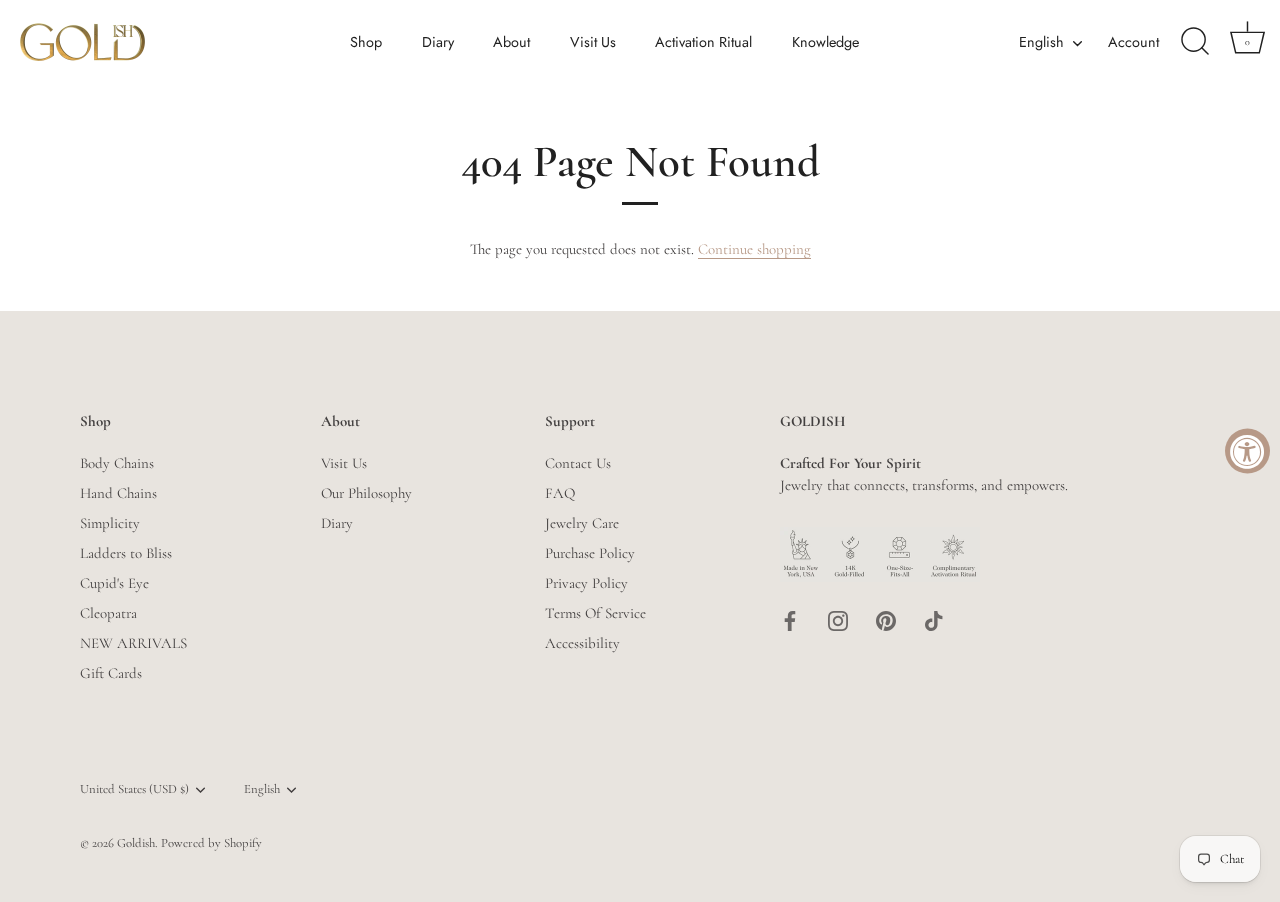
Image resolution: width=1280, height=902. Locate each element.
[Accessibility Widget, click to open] (1247, 451)
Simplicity (110, 523)
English (1041, 42)
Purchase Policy (590, 553)
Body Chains (117, 463)
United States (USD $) (134, 789)
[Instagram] (838, 619)
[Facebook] (790, 619)
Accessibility (582, 643)
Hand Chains (118, 493)
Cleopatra (108, 613)
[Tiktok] (934, 619)
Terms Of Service (595, 613)
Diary (438, 42)
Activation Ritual (703, 42)
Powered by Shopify (211, 843)
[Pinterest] (886, 619)
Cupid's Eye (114, 583)
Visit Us (593, 42)
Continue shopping (754, 249)
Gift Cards (111, 673)
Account (1133, 42)
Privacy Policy (586, 583)
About (511, 42)
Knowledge (825, 42)
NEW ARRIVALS (133, 643)
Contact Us (578, 463)
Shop (366, 42)
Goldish (136, 843)
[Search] (1195, 42)
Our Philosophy (366, 493)
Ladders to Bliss (126, 553)
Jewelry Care (582, 523)
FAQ (560, 493)
